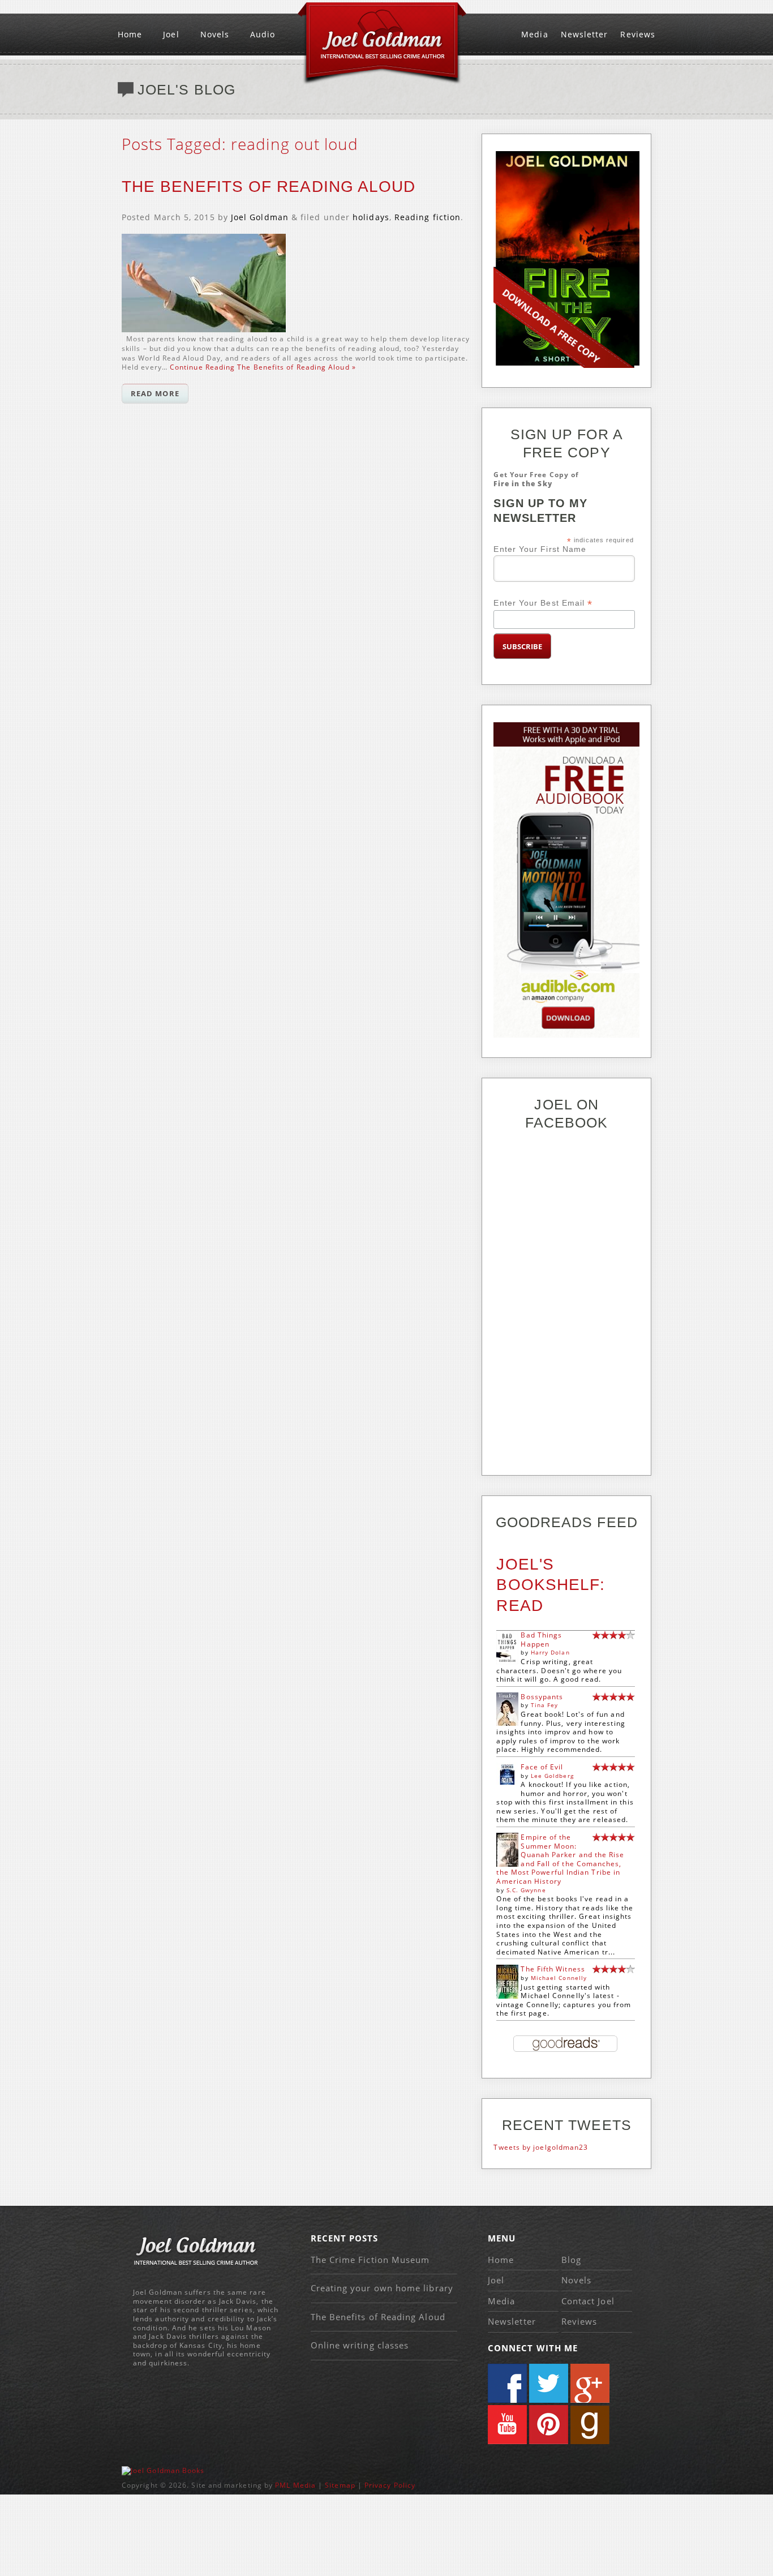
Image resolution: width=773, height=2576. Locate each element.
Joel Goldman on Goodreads (590, 2425)
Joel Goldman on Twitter (549, 2383)
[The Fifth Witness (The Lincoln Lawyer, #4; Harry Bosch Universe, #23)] (507, 1997)
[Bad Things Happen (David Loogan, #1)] (507, 1662)
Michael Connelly (559, 1978)
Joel (171, 34)
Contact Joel (588, 2301)
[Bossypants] (507, 1723)
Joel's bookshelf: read (551, 1585)
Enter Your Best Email (543, 603)
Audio (263, 34)
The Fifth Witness (553, 1969)
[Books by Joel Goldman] (163, 2470)
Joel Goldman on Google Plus (590, 2383)
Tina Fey (545, 1705)
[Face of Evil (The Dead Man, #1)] (507, 1782)
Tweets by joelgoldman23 (541, 2147)
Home (130, 34)
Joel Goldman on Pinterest (549, 2425)
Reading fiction (428, 217)
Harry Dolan (550, 1652)
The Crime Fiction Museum (370, 2260)
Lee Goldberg (552, 1776)
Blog (571, 2260)
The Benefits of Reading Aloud (269, 187)
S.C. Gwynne (526, 1890)
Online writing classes (360, 2345)
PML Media (295, 2485)
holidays (371, 217)
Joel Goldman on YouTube (507, 2425)
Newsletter (585, 34)
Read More (155, 393)
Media (534, 34)
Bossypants (542, 1697)
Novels (215, 34)
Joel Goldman (260, 217)
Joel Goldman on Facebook (507, 2383)
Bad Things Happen (541, 1640)
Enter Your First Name (540, 549)
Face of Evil (542, 1767)
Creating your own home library (382, 2288)
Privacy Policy (390, 2485)
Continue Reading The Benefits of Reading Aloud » (263, 367)
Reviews (638, 34)
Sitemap (340, 2485)
